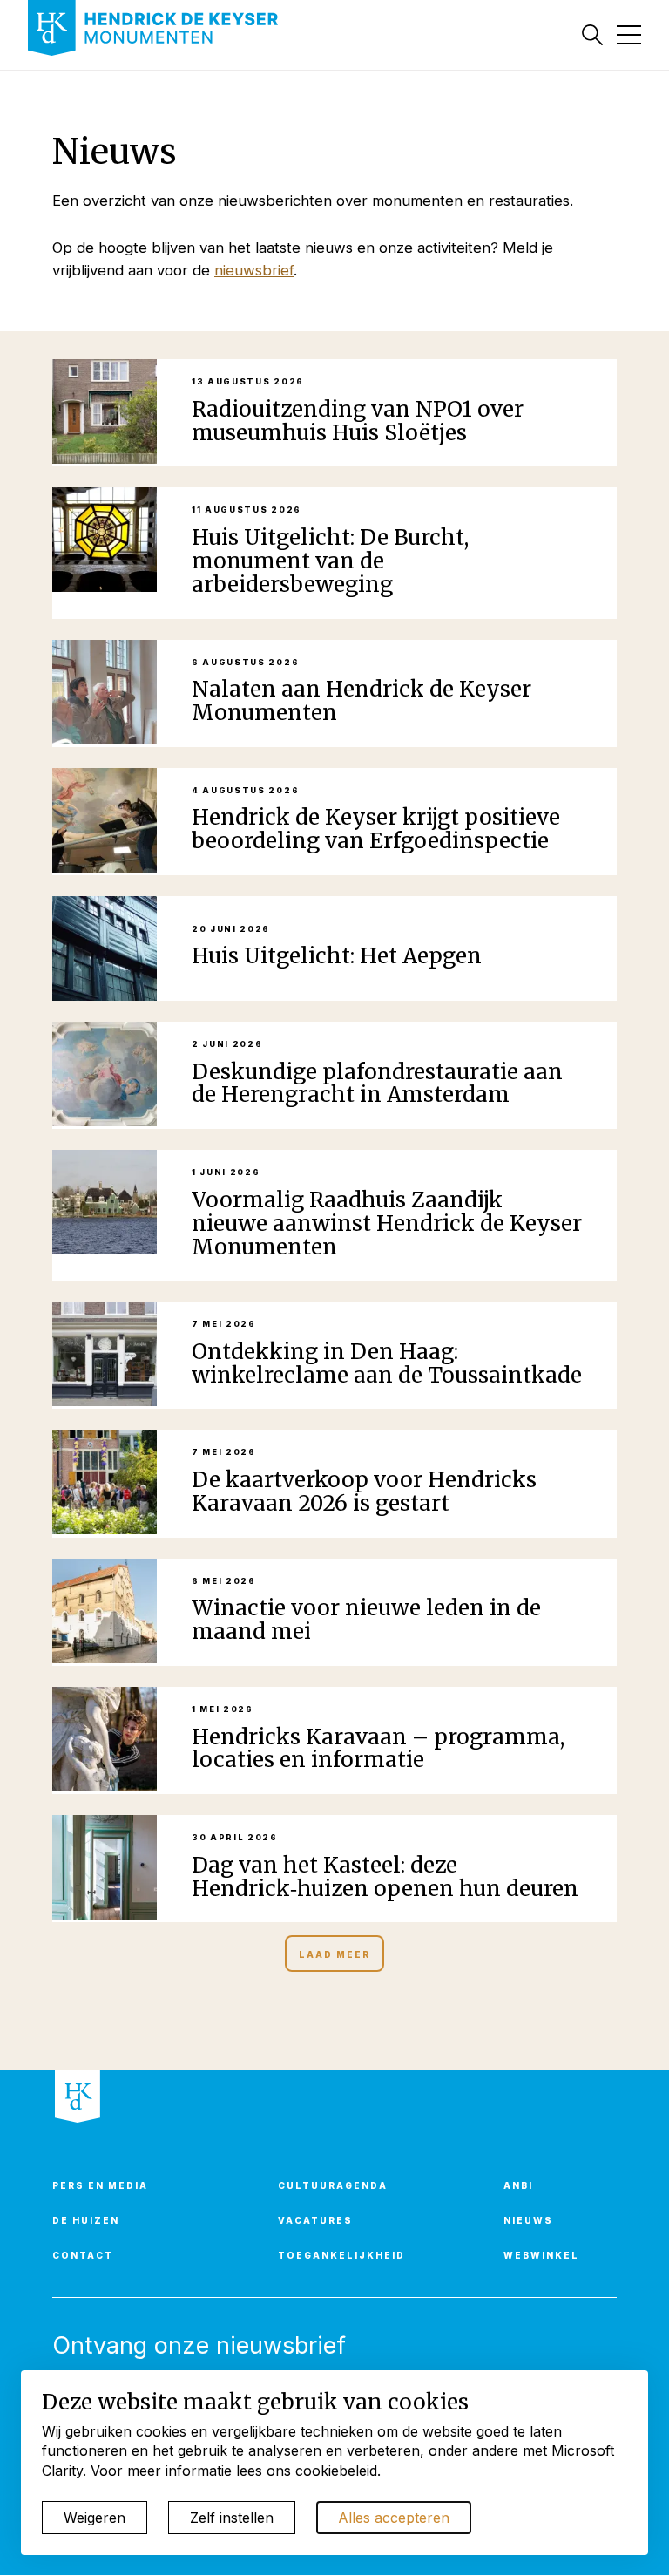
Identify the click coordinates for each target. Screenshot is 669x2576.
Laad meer (334, 1954)
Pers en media (100, 2185)
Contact (83, 2255)
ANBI (518, 2185)
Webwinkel (541, 2255)
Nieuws (528, 2220)
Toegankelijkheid (341, 2255)
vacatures (315, 2220)
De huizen (86, 2220)
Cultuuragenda (333, 2185)
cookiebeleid (336, 2471)
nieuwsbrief (254, 270)
